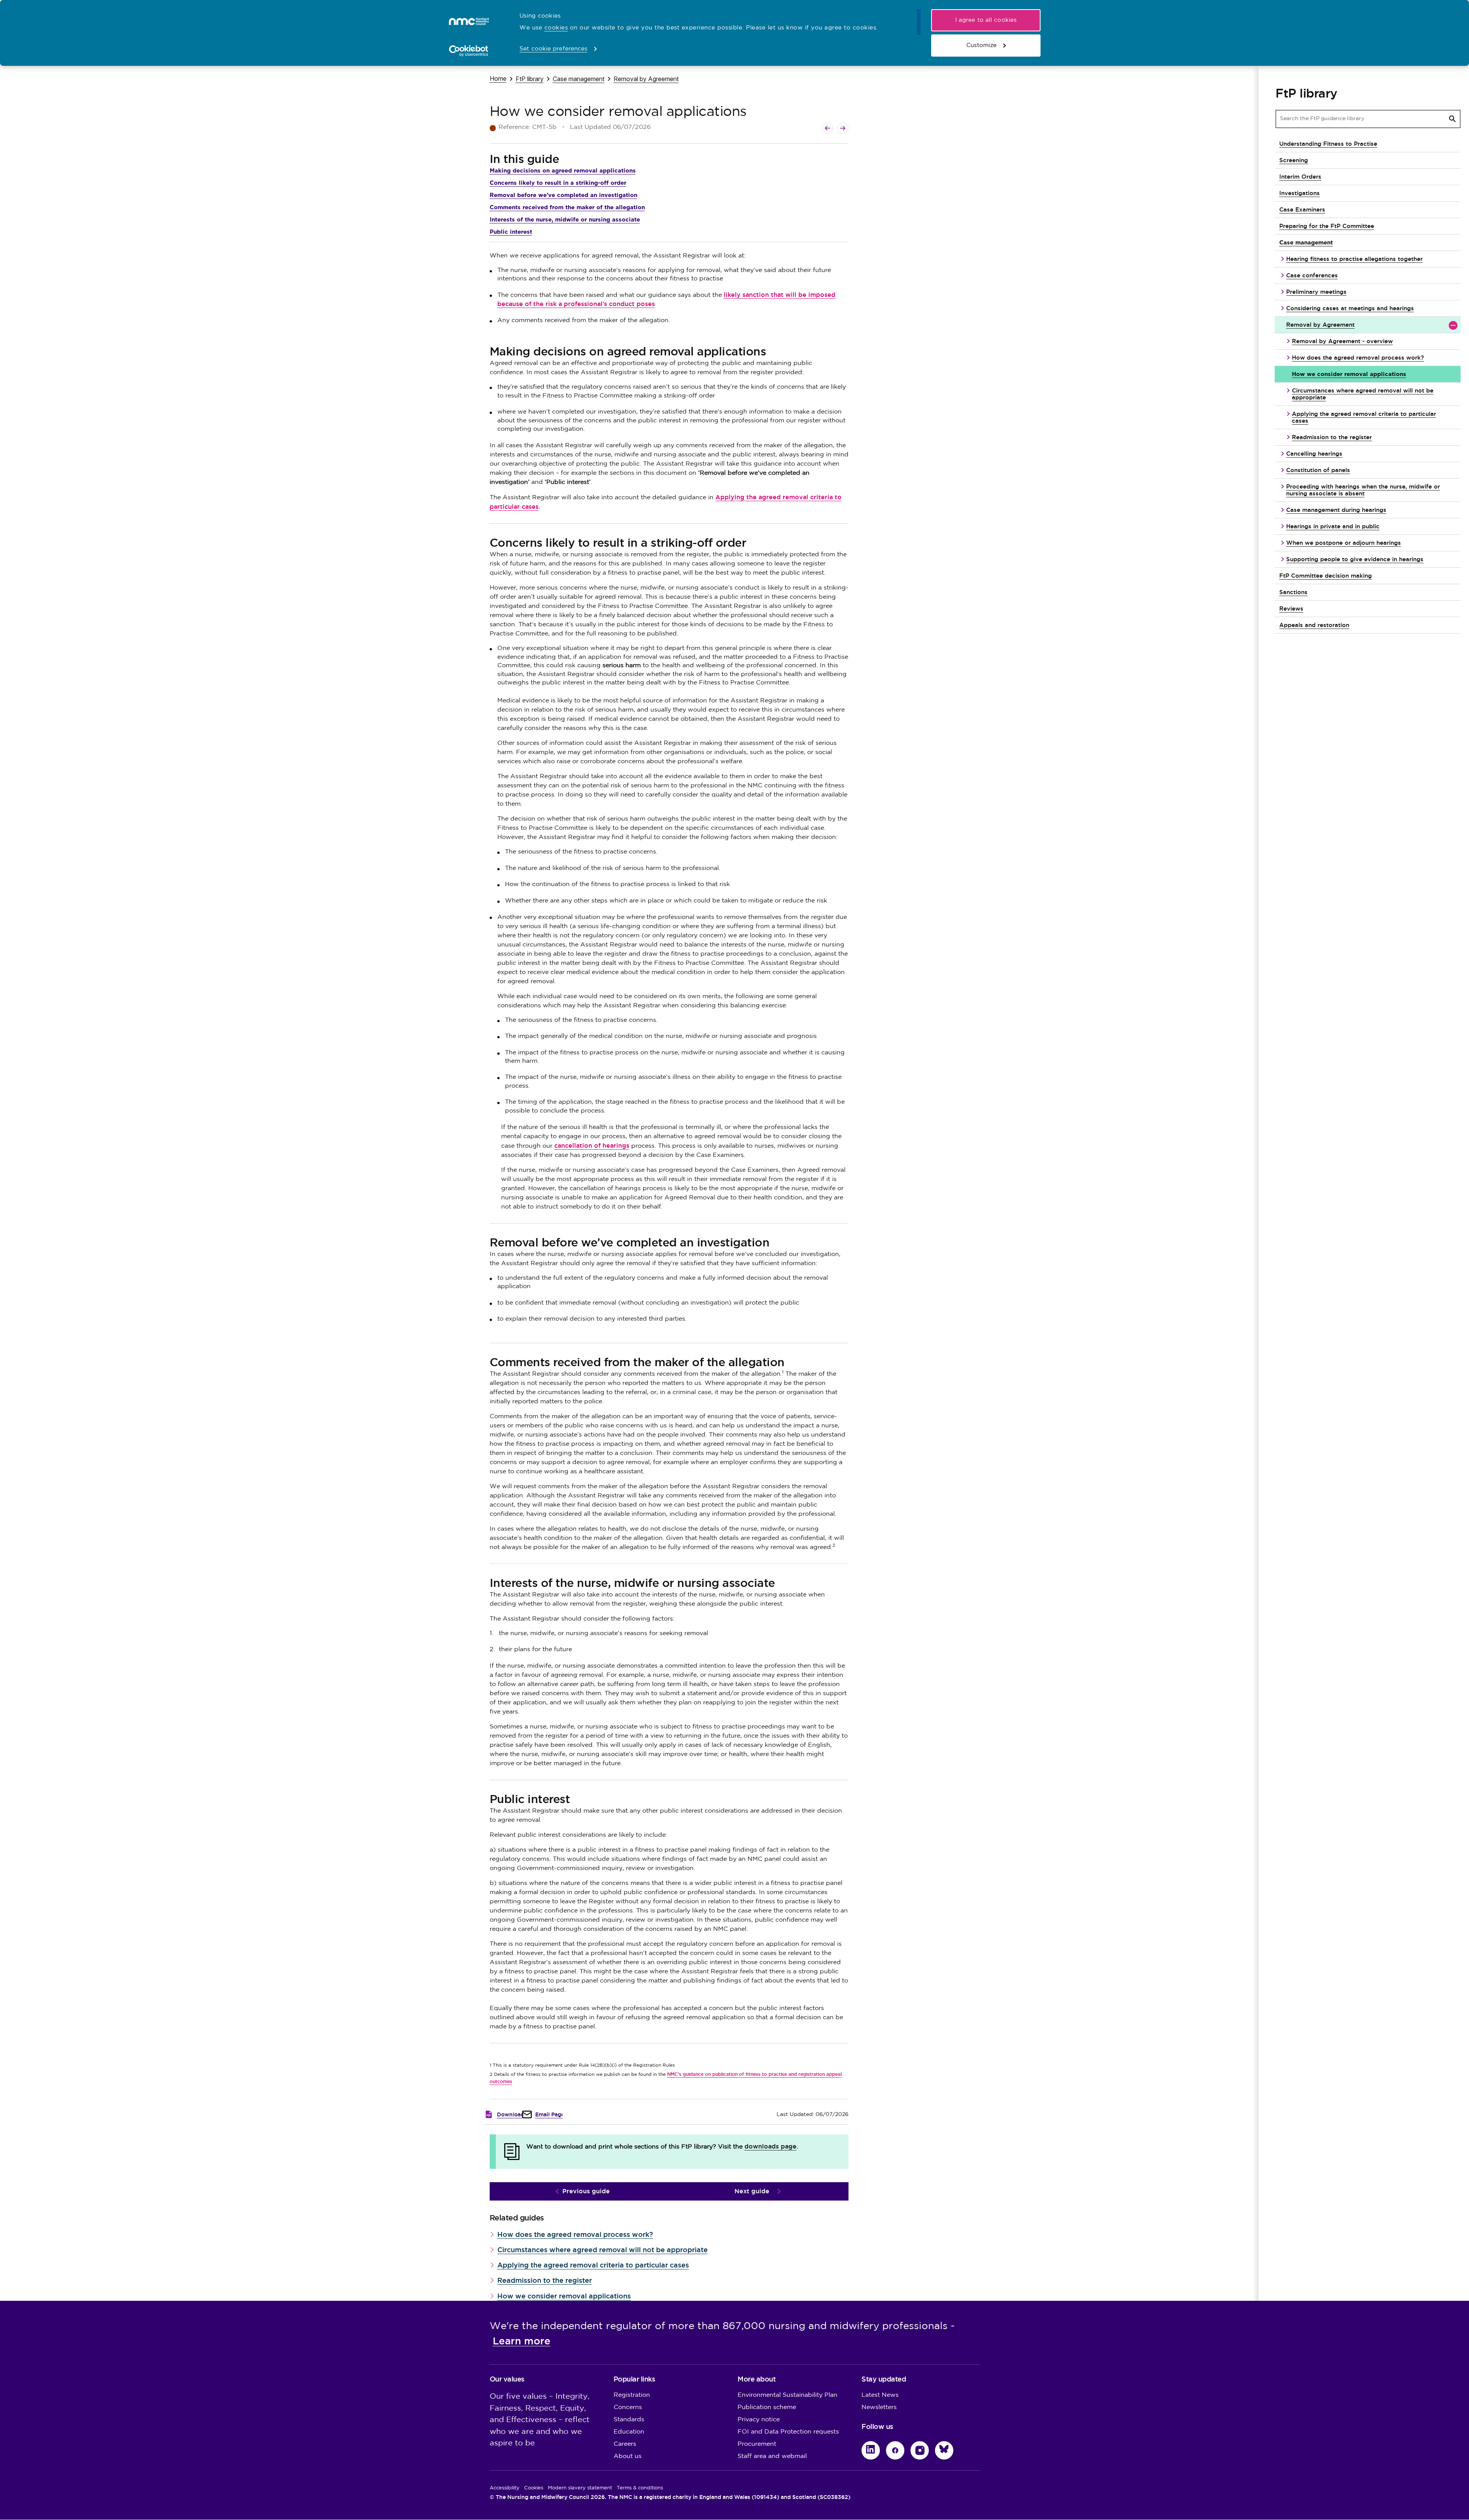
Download (511, 2114)
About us (628, 2456)
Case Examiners (1302, 209)
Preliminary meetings (1316, 292)
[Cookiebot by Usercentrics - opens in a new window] (469, 51)
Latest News (880, 2395)
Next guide (752, 2191)
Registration (632, 2395)
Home (498, 78)
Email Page (550, 2114)
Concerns (628, 2407)
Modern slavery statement (580, 2488)
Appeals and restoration (1314, 625)
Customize (981, 45)
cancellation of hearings (592, 1146)
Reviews (1291, 608)
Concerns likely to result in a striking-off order (558, 183)
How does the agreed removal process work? (575, 2234)
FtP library (530, 79)
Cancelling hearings (1314, 454)
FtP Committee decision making (1326, 576)
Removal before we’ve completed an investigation (563, 195)
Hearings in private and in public (1333, 526)
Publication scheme (767, 2407)
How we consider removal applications (564, 2296)
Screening (1294, 160)
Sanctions (1293, 592)
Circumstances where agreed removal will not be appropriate (603, 2250)
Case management (579, 79)
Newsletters (879, 2407)
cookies (556, 28)
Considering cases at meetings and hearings (1350, 308)
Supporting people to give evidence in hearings (1355, 559)
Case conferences (1312, 275)
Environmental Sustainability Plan (787, 2395)
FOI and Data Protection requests (788, 2432)
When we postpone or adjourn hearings (1344, 543)
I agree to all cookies (986, 20)
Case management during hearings (1336, 510)
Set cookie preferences (553, 49)
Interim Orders (1300, 177)
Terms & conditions (640, 2488)
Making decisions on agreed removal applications (563, 170)
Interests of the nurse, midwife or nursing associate (565, 219)
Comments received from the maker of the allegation (567, 207)
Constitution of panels (1318, 470)
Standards (629, 2420)
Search (1453, 119)
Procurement (757, 2444)
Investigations (1300, 193)
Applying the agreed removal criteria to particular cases (593, 2265)
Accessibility (505, 2488)
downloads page (770, 2146)
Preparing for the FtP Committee (1327, 226)
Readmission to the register (545, 2280)
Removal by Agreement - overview (1342, 341)
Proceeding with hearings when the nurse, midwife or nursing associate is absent (1363, 490)
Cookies (534, 2488)
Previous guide (586, 2191)
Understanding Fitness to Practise (1328, 144)
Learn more (522, 2341)
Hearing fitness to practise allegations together (1354, 259)
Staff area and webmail (772, 2456)
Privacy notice (759, 2420)
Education (629, 2432)
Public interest (511, 232)
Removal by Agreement (646, 79)
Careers (625, 2444)
